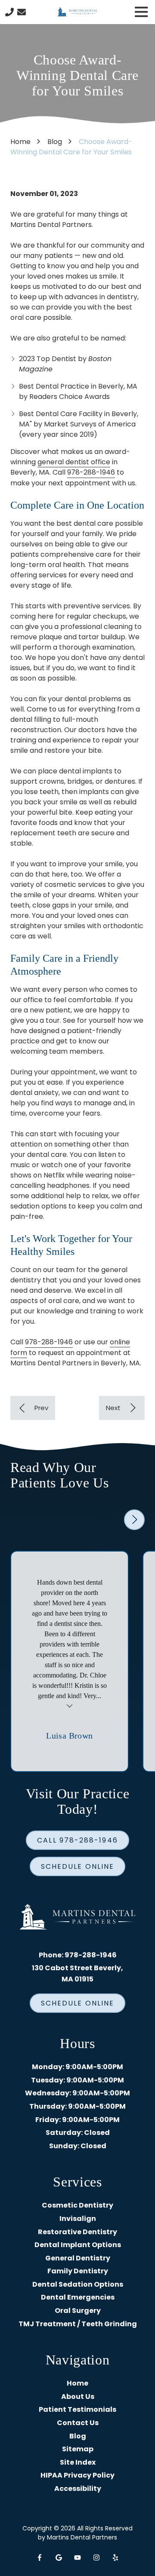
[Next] (122, 1408)
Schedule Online (77, 1866)
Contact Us (22, 12)
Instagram (96, 2558)
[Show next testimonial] (134, 1520)
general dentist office (74, 462)
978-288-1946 (91, 472)
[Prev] (33, 1408)
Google (59, 2558)
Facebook (40, 2558)
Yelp (115, 2558)
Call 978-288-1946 (77, 1840)
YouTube (77, 2558)
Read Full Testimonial (70, 1705)
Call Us (9, 12)
